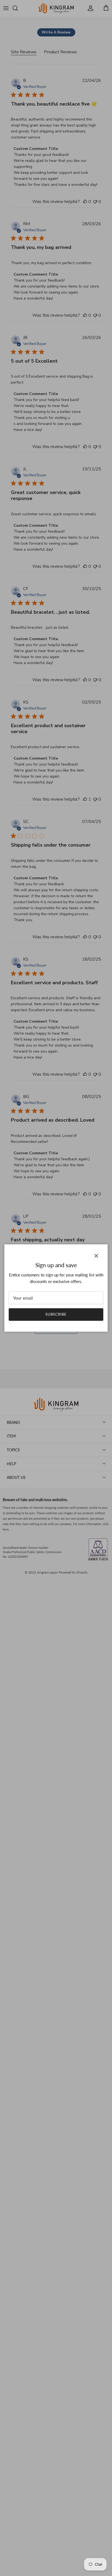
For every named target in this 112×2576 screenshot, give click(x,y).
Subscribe (56, 1314)
